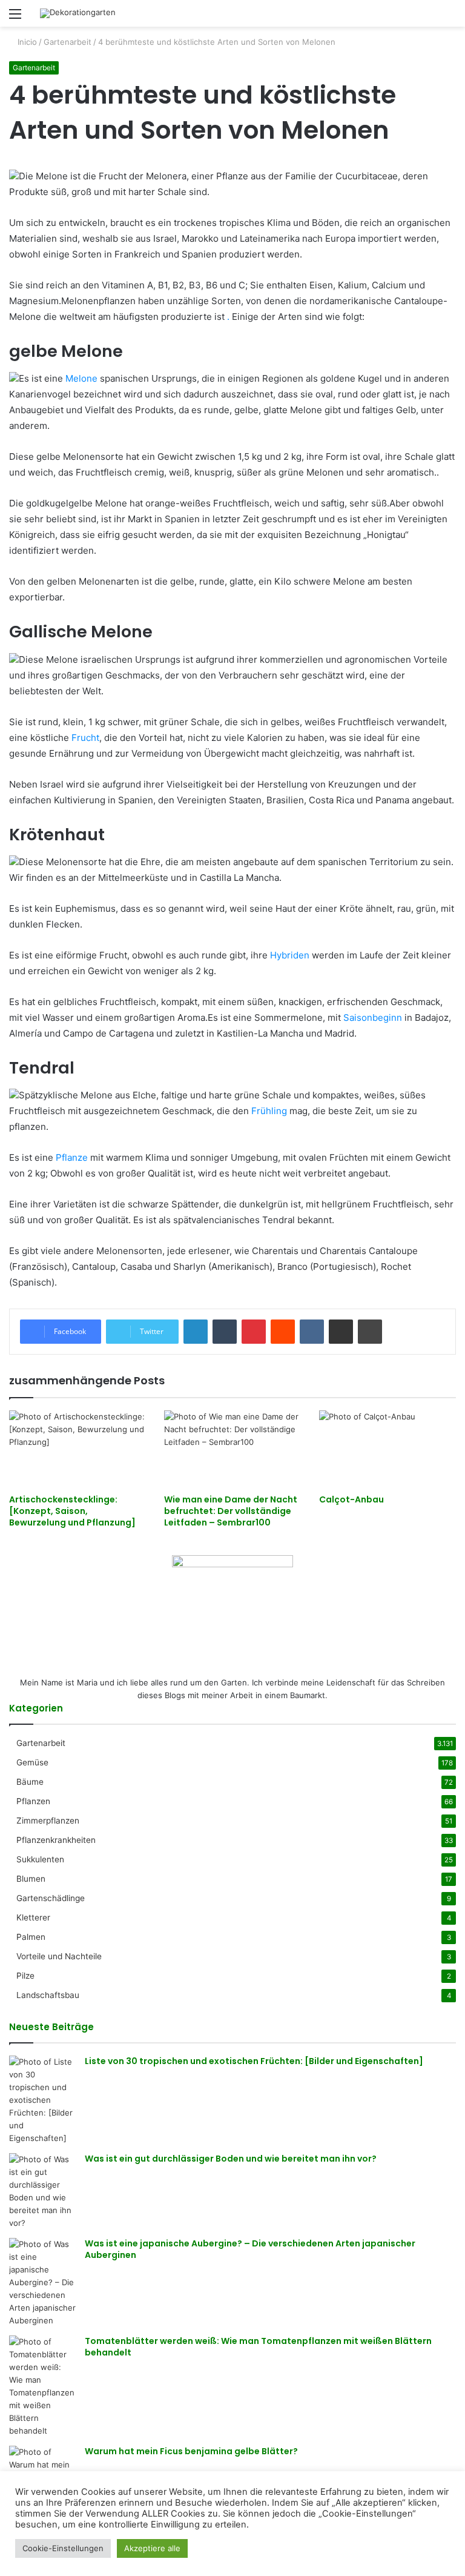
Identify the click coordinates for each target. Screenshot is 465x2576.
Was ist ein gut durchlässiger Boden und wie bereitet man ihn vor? (231, 2159)
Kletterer (33, 1917)
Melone (81, 378)
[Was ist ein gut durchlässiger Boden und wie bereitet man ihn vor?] (42, 2191)
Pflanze (72, 1157)
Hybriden (290, 955)
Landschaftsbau (48, 1995)
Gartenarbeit (68, 42)
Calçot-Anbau (351, 1499)
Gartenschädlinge (51, 1898)
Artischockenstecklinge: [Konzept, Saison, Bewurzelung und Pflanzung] (72, 1511)
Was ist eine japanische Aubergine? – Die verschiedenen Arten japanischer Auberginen (250, 2249)
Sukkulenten (40, 1859)
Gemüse (32, 1762)
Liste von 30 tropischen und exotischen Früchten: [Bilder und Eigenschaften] (254, 2061)
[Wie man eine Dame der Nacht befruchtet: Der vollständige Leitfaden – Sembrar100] (232, 1449)
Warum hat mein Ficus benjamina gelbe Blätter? (191, 2451)
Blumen (31, 1879)
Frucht (85, 738)
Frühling (269, 1111)
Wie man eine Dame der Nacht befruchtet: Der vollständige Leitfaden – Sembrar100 (231, 1511)
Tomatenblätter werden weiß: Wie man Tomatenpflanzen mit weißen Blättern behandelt (258, 2347)
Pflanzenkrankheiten (56, 1840)
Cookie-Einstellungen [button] (63, 2548)
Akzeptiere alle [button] (152, 2548)
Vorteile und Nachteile (59, 1956)
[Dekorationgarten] (78, 13)
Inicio (26, 42)
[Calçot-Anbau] (387, 1449)
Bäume (30, 1782)
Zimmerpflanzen (48, 1821)
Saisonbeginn (373, 1017)
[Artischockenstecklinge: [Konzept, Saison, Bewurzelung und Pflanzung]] (77, 1449)
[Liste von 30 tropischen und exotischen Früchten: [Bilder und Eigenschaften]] (42, 2100)
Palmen (31, 1937)
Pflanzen (33, 1801)
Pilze (25, 1976)
